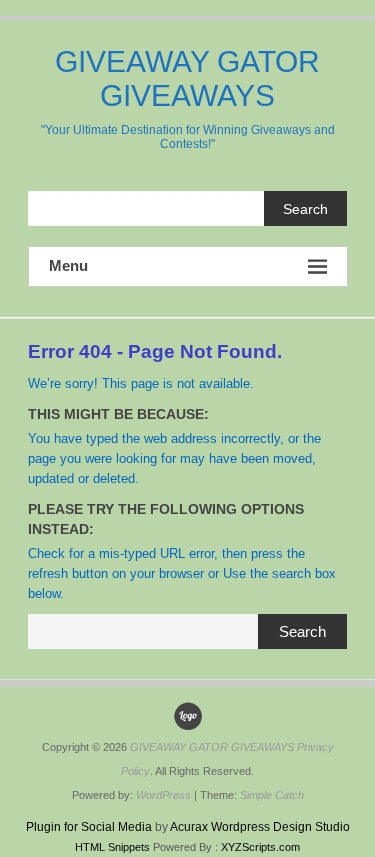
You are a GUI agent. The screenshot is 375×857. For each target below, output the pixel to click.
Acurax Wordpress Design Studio (260, 827)
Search (305, 209)
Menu (68, 265)
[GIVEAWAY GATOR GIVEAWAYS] (188, 716)
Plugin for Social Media (89, 827)
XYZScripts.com (260, 847)
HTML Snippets (112, 847)
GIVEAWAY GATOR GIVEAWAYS (187, 78)
